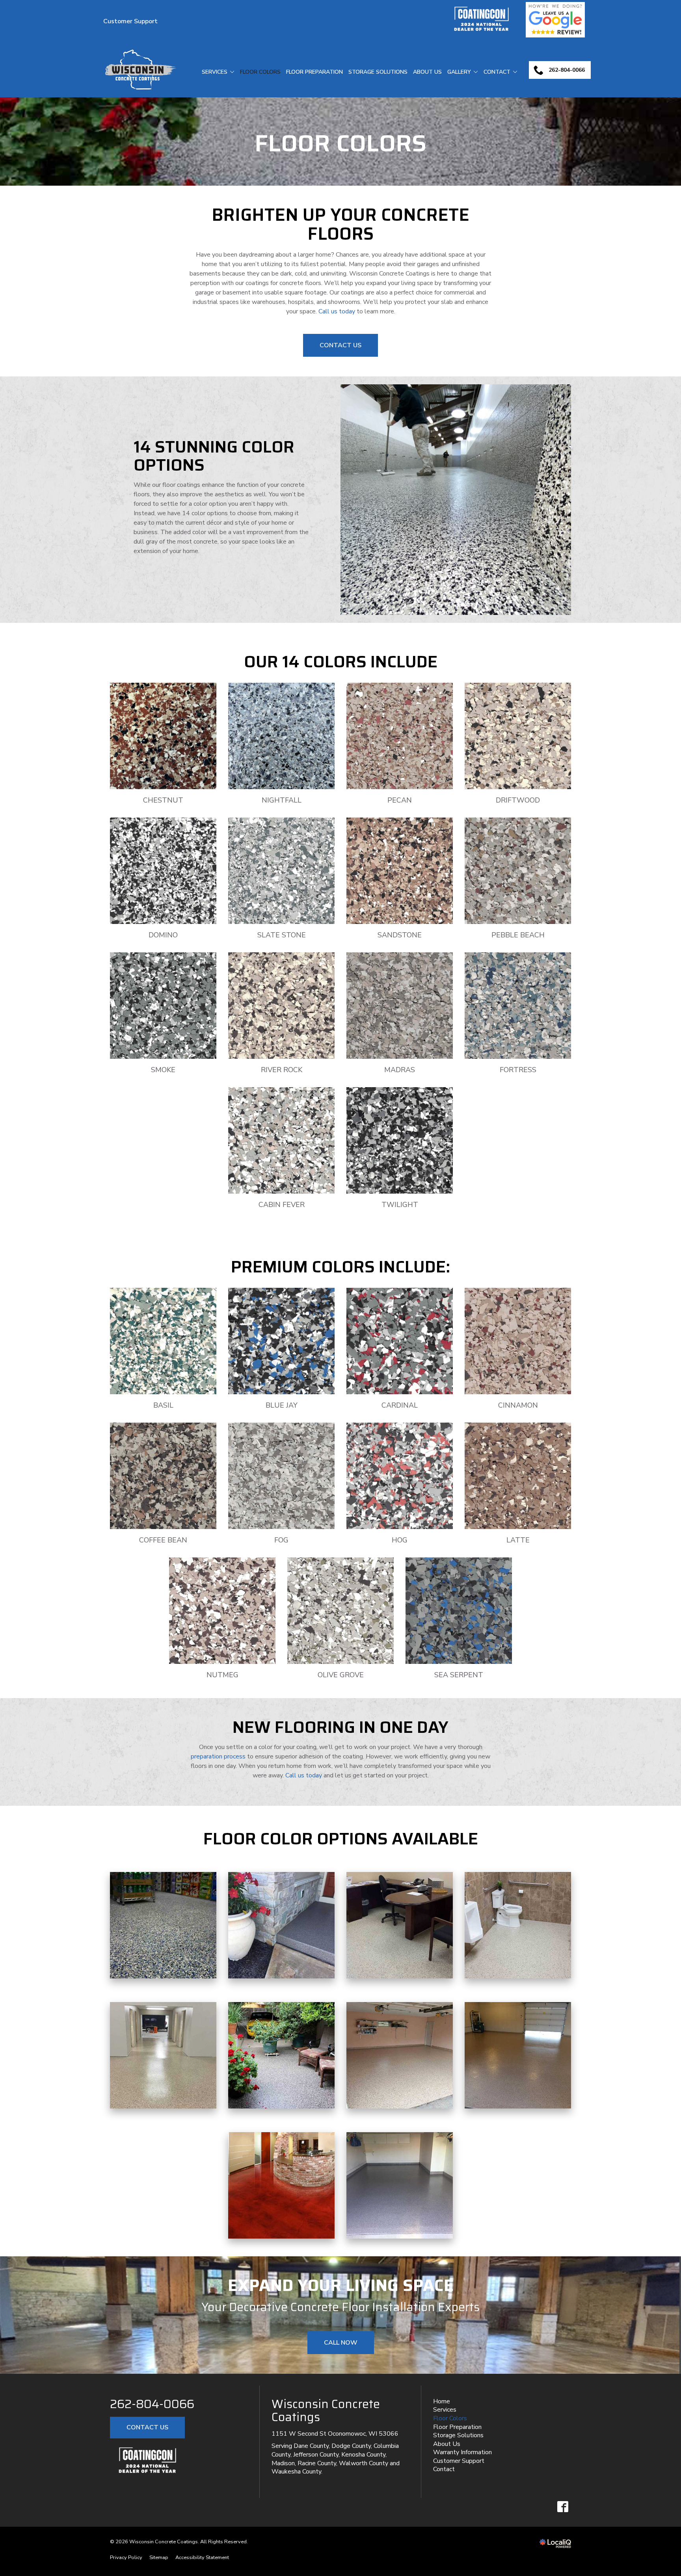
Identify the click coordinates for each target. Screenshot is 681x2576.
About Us (427, 72)
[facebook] (563, 2506)
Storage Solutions (378, 72)
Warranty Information (462, 2452)
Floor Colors (260, 72)
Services (215, 72)
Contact (497, 72)
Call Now (341, 2343)
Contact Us (340, 345)
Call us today (337, 311)
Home (442, 2401)
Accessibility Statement (202, 2557)
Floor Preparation (314, 72)
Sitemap (159, 2557)
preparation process (218, 1756)
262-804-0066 (152, 2404)
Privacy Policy (126, 2557)
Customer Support (130, 21)
